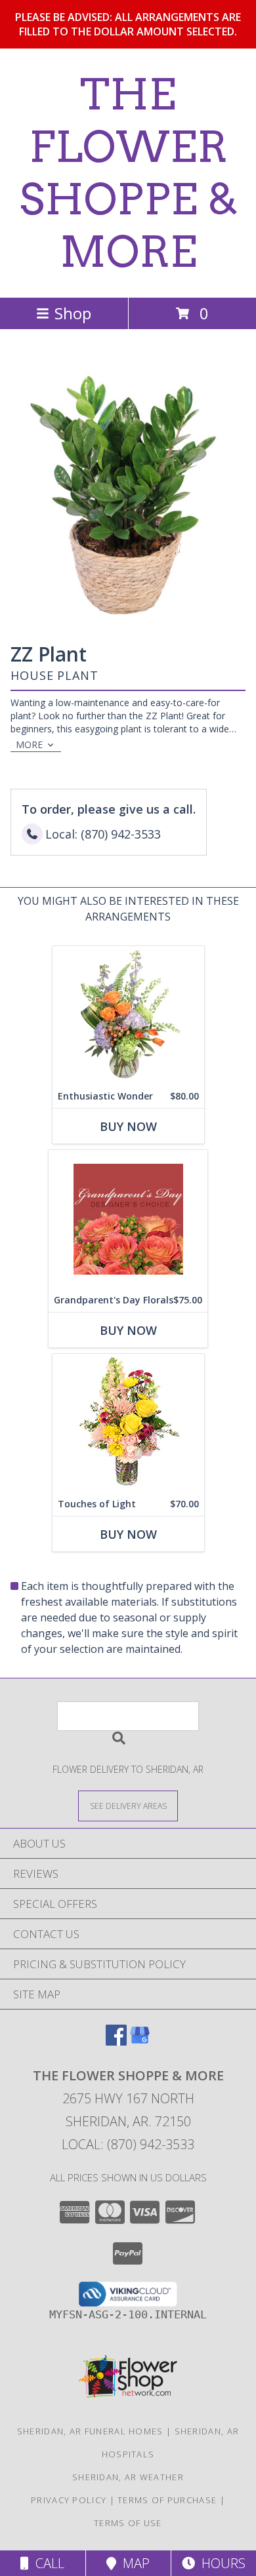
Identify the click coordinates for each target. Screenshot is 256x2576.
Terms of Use (128, 2523)
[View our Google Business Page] (140, 2041)
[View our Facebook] (116, 2041)
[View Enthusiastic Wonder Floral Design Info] (128, 1015)
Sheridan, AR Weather (128, 2477)
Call (47, 2563)
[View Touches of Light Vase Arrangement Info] (128, 1423)
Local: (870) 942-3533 (128, 2144)
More (29, 744)
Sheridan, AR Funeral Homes (90, 2431)
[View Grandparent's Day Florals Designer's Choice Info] (128, 1219)
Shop (73, 313)
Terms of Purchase (167, 2500)
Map (133, 2563)
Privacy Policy (69, 2500)
